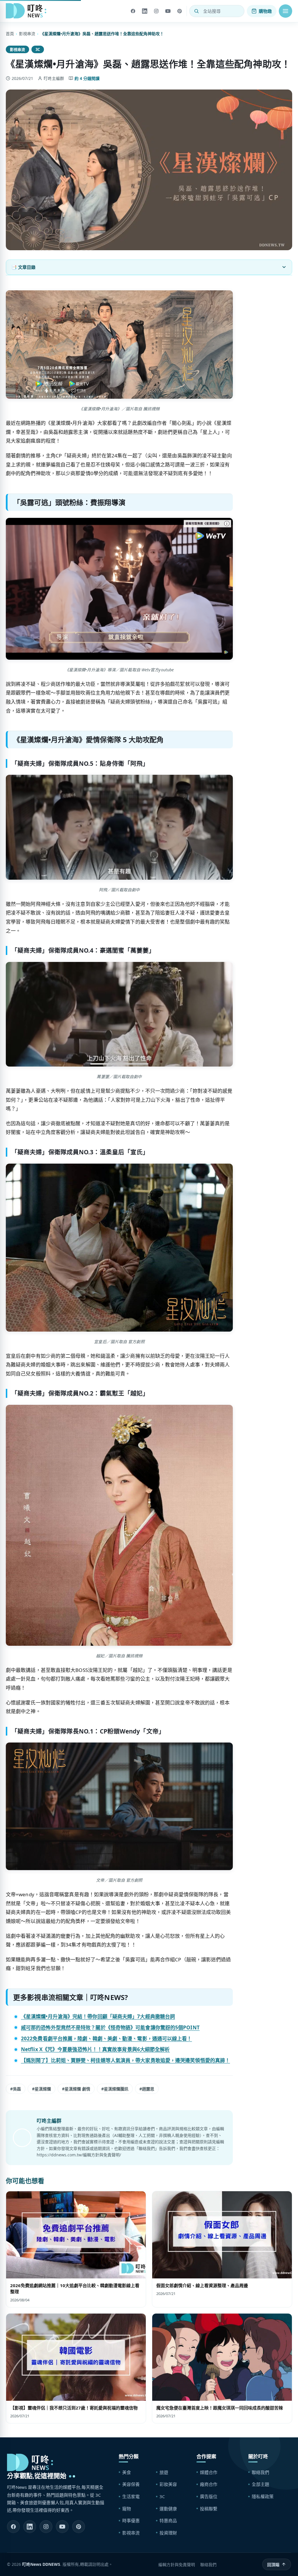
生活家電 (131, 2496)
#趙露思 (147, 2089)
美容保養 (131, 2484)
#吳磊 (16, 2089)
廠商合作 (209, 2484)
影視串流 (27, 34)
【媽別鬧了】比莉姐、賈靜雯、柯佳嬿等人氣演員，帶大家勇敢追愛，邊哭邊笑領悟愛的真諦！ (125, 2060)
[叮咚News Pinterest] (79, 2527)
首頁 (10, 34)
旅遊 (164, 2472)
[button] (285, 11)
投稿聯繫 (209, 2509)
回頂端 (273, 2565)
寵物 (127, 2509)
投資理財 (168, 2533)
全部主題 (260, 2484)
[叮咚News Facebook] (13, 2527)
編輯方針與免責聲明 (177, 2565)
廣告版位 (209, 2496)
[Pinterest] (180, 11)
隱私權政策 (263, 2496)
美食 (127, 2472)
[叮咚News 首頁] (28, 11)
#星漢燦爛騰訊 (115, 2089)
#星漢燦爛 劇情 (76, 2089)
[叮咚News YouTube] (62, 2527)
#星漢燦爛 (41, 2089)
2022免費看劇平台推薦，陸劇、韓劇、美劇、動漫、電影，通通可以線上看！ (107, 2039)
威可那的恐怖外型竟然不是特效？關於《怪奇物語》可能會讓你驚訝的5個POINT (110, 2027)
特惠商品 (168, 2520)
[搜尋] (196, 11)
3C (38, 49)
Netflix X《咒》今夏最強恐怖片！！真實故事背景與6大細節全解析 (95, 2049)
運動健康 (168, 2509)
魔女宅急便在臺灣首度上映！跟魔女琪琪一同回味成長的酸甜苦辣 (220, 2408)
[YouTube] (168, 11)
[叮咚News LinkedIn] (30, 2527)
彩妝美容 (168, 2484)
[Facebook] (133, 11)
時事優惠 (131, 2520)
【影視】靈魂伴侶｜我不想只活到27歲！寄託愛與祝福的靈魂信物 (74, 2408)
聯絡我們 (260, 2472)
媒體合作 (209, 2472)
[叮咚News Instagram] (46, 2527)
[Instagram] (156, 11)
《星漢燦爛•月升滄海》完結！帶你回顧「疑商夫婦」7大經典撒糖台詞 (98, 2016)
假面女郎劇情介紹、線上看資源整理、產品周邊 (202, 2285)
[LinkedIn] (145, 11)
